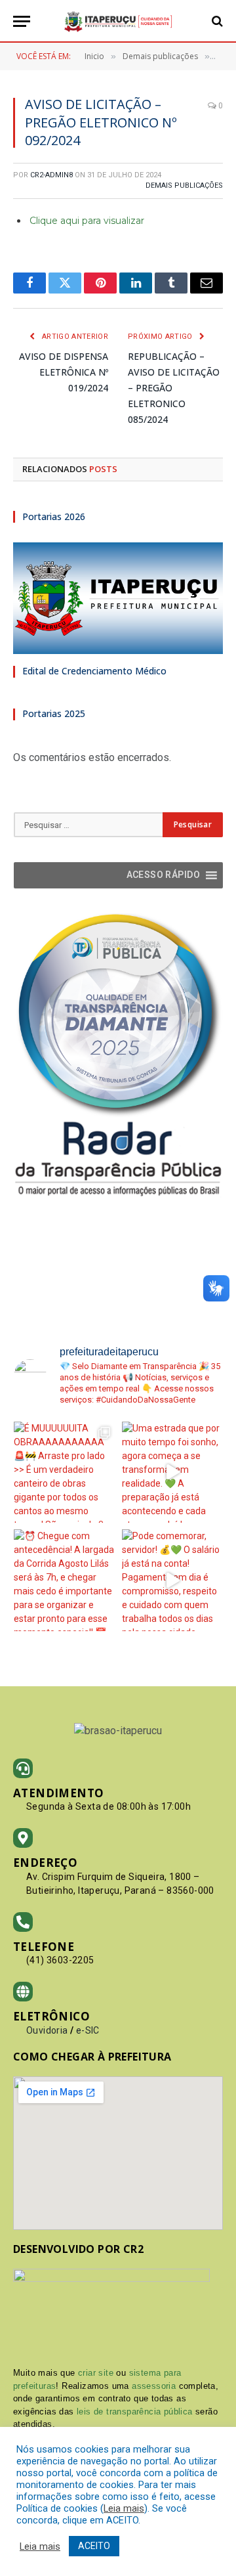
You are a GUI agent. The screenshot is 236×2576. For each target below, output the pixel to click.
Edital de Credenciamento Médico (94, 671)
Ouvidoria (47, 2030)
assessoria (154, 2386)
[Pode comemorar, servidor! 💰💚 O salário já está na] (173, 1580)
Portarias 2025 (54, 713)
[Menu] (22, 21)
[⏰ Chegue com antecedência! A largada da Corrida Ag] (65, 1580)
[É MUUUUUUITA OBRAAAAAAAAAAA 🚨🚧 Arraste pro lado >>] (65, 1473)
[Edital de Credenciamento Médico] (118, 598)
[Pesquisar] (216, 21)
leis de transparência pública (135, 2412)
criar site (96, 2373)
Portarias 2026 (54, 516)
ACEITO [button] (94, 2546)
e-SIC (88, 2030)
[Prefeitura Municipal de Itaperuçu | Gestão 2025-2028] (118, 21)
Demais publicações (184, 186)
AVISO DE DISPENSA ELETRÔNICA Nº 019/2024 (64, 372)
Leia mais (124, 2508)
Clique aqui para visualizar (87, 221)
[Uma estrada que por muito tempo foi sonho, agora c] (173, 1473)
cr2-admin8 (51, 175)
